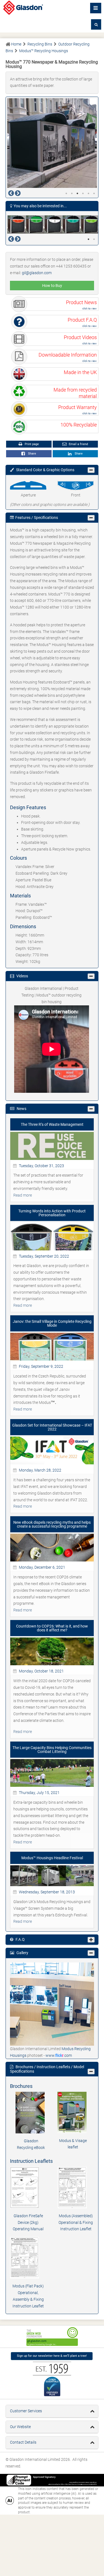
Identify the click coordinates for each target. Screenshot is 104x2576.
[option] (52, 143)
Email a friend (78, 444)
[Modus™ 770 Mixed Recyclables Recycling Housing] (90, 224)
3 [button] (77, 193)
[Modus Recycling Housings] (52, 2004)
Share (31, 454)
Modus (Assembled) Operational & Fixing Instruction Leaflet (76, 2222)
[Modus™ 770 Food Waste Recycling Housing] (35, 224)
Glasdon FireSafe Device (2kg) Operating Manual (28, 2222)
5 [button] (88, 193)
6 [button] (94, 193)
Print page (31, 444)
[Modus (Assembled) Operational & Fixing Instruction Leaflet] (76, 2188)
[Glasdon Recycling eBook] (31, 2113)
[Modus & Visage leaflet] (73, 2112)
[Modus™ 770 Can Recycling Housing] (16, 224)
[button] (96, 24)
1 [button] (66, 193)
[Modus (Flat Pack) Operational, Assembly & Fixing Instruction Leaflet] (28, 2258)
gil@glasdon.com (37, 273)
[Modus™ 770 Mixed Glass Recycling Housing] (71, 224)
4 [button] (83, 193)
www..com (59, 2055)
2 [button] (72, 193)
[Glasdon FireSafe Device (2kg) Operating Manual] (28, 2188)
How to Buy (52, 286)
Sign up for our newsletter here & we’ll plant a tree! (52, 2356)
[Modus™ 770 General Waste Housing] (53, 224)
